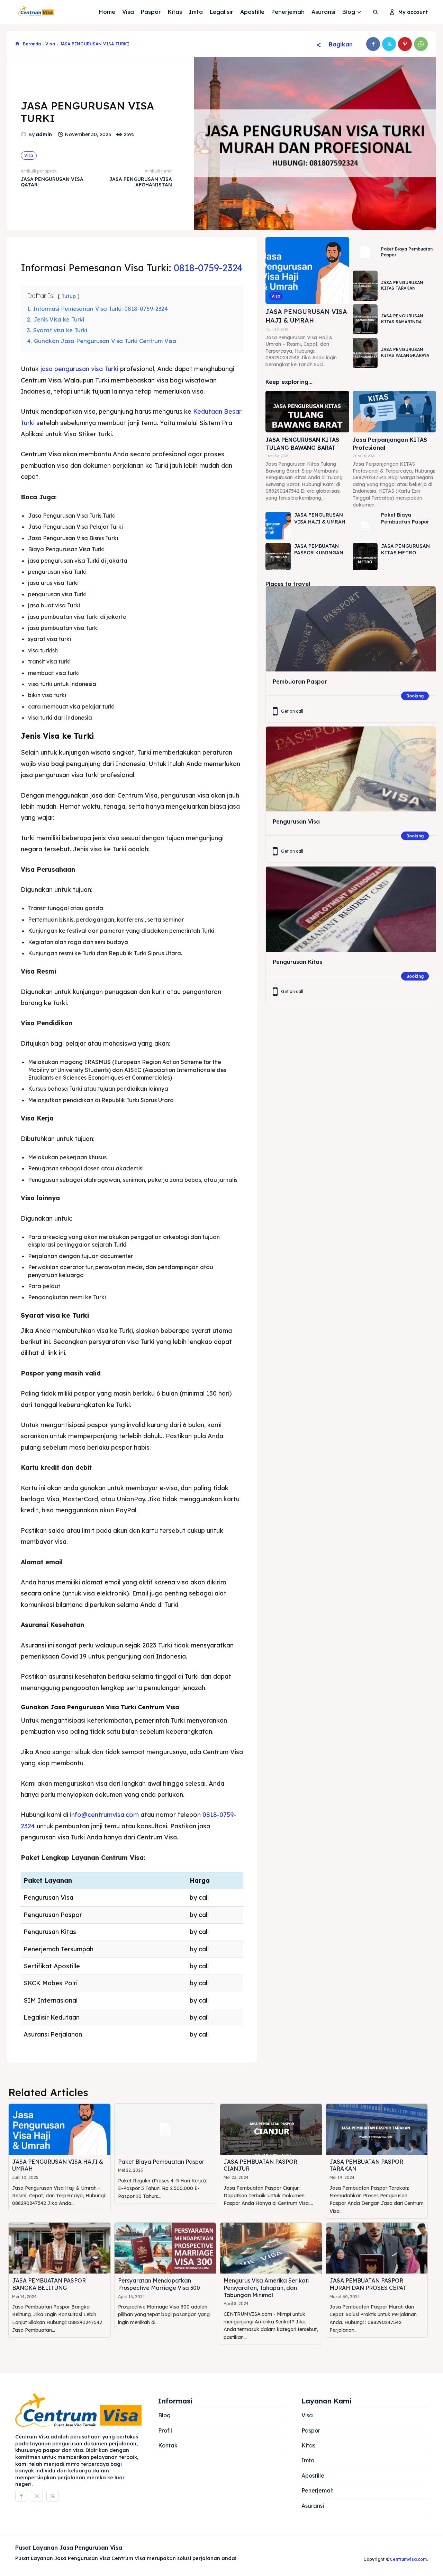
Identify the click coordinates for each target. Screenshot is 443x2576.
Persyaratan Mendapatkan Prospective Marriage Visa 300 (159, 2284)
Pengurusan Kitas (297, 962)
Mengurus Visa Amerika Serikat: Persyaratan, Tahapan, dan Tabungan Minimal (266, 2288)
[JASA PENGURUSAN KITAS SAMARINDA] (365, 319)
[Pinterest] (405, 44)
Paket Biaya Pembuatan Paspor (161, 2162)
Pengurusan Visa (296, 821)
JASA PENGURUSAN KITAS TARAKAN (402, 285)
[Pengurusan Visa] (351, 769)
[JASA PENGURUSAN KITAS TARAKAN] (365, 286)
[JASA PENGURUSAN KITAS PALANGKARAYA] (365, 353)
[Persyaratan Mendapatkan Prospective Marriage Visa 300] (165, 2248)
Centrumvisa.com (408, 2559)
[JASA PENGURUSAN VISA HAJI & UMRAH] (307, 270)
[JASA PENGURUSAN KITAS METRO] (365, 557)
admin (44, 135)
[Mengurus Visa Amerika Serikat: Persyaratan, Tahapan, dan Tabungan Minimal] (271, 2248)
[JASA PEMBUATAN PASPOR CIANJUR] (271, 2129)
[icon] (17, 44)
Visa (50, 44)
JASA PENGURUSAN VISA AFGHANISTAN (141, 182)
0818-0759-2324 (208, 268)
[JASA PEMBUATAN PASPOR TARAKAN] (377, 2129)
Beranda (32, 44)
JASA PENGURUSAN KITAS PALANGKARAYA (405, 352)
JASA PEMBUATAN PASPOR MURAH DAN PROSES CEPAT (368, 2284)
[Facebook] (373, 44)
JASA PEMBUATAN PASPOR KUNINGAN (319, 550)
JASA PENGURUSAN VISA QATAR (52, 182)
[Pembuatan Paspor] (351, 629)
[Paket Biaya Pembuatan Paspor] (365, 252)
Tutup (69, 296)
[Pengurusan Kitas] (351, 909)
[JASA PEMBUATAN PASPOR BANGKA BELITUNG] (60, 2248)
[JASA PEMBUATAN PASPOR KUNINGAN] (278, 557)
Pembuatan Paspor (300, 682)
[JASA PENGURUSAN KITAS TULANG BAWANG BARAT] (307, 412)
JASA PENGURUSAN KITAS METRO (405, 550)
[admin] (25, 134)
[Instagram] (37, 2496)
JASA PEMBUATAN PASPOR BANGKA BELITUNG (49, 2284)
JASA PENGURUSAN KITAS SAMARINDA (402, 319)
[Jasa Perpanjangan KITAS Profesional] (394, 412)
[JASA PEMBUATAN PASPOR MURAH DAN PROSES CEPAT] (377, 2248)
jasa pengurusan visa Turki (79, 369)
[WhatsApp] (421, 44)
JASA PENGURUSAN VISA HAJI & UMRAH (306, 316)
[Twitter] (389, 44)
